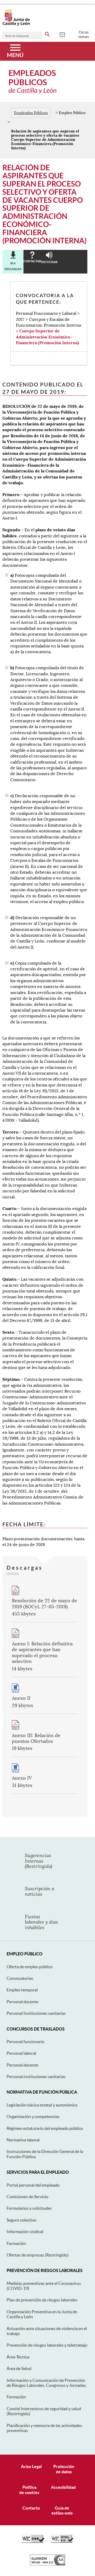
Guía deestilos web (62, 2510)
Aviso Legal (31, 2466)
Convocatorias (20, 1978)
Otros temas (84, 34)
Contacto (31, 2508)
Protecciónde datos (64, 2469)
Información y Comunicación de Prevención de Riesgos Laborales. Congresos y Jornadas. (47, 2383)
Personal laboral (21, 2053)
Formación (16, 2243)
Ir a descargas (13, 266)
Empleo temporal (22, 1990)
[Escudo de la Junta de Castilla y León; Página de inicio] (16, 25)
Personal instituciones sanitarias (36, 2077)
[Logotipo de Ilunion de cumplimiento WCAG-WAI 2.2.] (47, 2564)
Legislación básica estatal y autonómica (42, 2105)
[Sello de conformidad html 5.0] (62, 2542)
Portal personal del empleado (33, 2185)
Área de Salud (19, 2368)
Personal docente (22, 2002)
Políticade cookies (29, 2490)
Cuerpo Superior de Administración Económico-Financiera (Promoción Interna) (47, 337)
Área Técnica (18, 2357)
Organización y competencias (33, 2116)
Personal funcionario (25, 2042)
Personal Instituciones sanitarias (36, 2013)
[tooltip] (62, 34)
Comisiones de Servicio (27, 2197)
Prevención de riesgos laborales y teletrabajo (47, 2345)
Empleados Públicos (31, 113)
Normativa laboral (23, 2140)
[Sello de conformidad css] (33, 2542)
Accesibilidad (63, 2487)
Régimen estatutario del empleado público (45, 2128)
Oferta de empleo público (30, 1967)
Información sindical (25, 2232)
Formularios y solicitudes (29, 2208)
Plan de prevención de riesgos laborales (42, 2300)
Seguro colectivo (22, 2220)
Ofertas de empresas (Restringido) (38, 2255)
